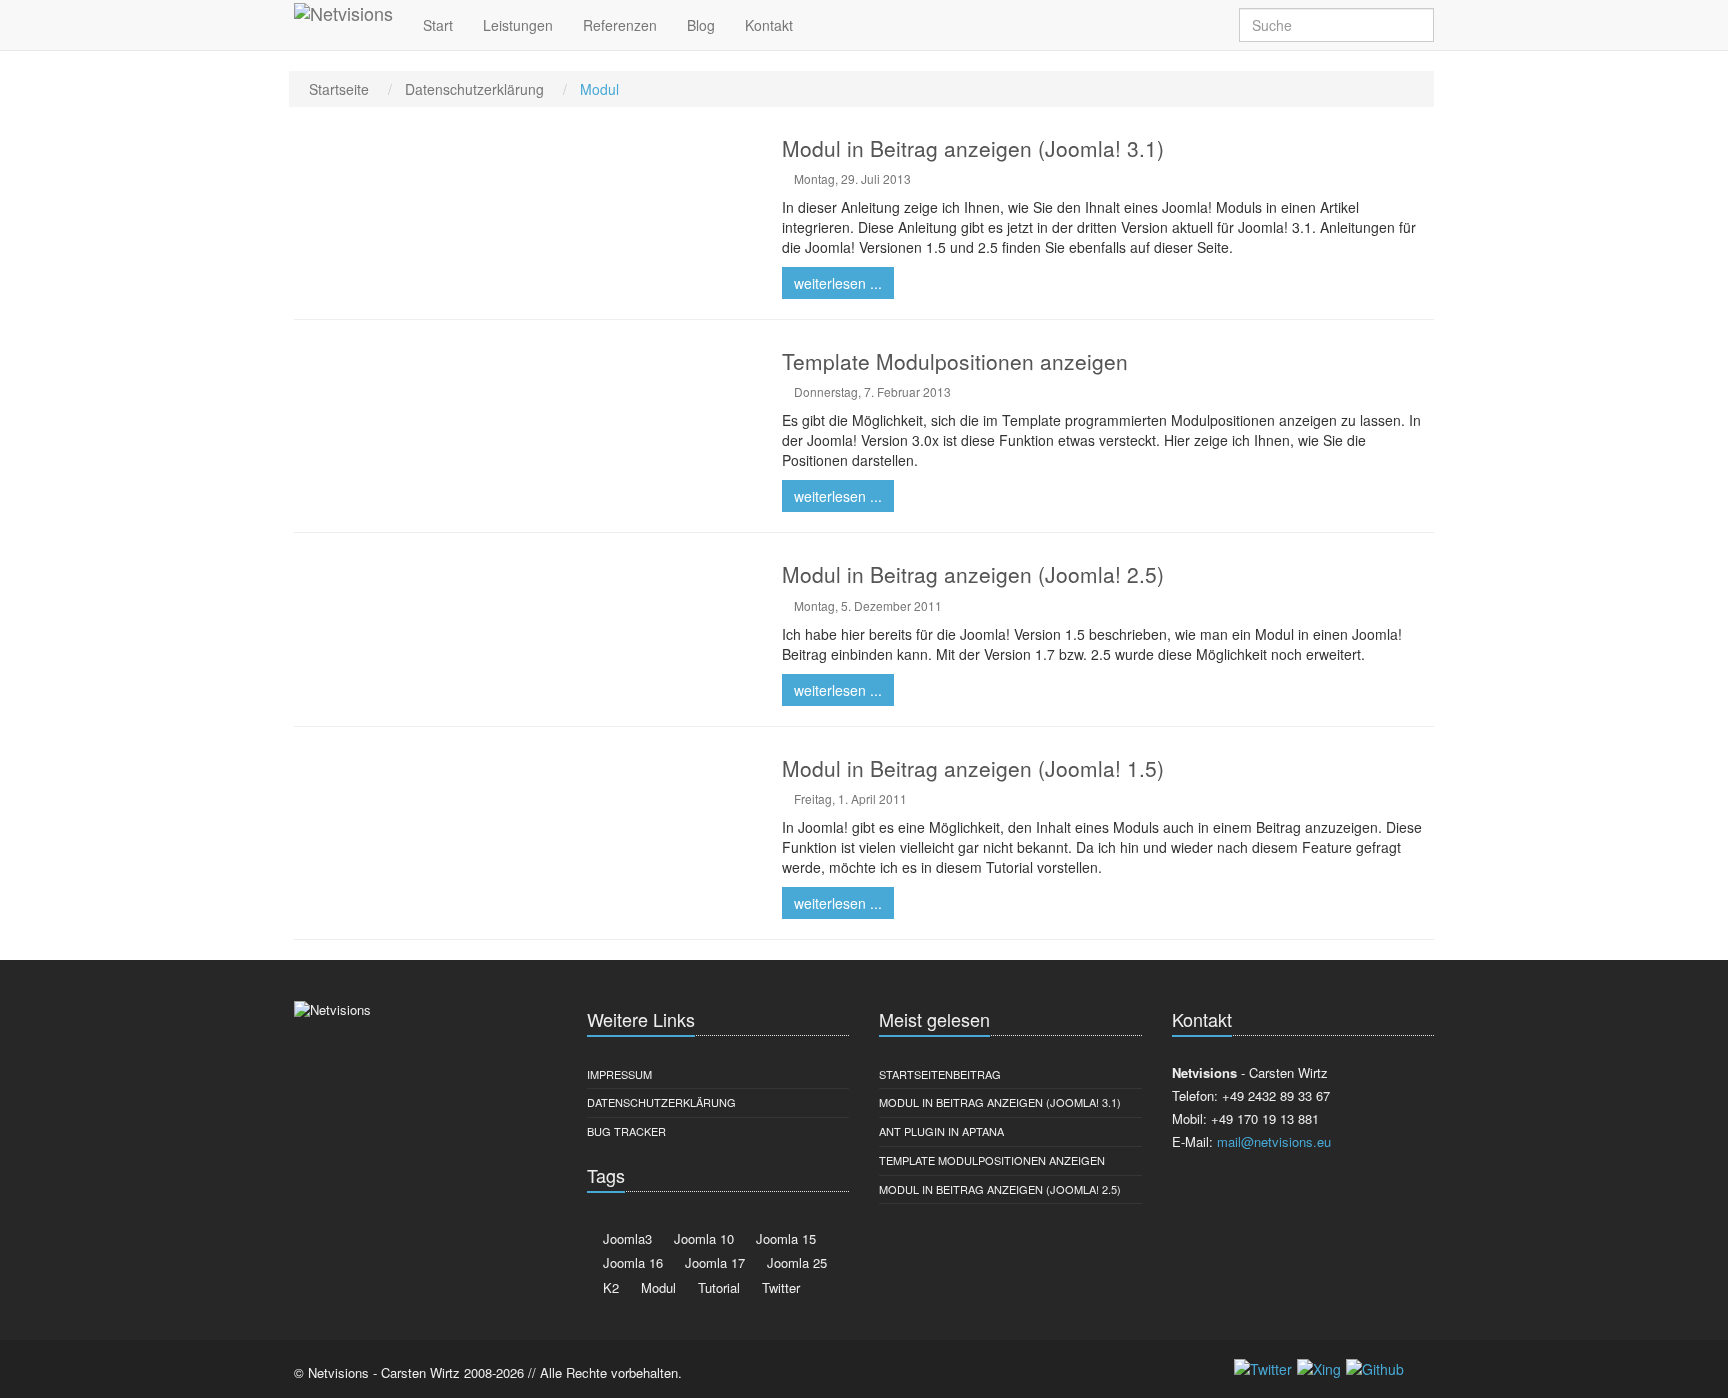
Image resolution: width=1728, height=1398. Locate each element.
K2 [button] (609, 1287)
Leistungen (518, 25)
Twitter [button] (779, 1287)
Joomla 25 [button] (795, 1262)
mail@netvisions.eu (1274, 1141)
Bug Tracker (626, 1131)
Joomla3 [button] (625, 1238)
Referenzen (620, 25)
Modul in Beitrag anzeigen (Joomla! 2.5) (1000, 1189)
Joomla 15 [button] (784, 1238)
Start (438, 25)
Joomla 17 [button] (713, 1262)
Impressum (619, 1074)
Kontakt (769, 25)
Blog (701, 25)
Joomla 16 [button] (631, 1262)
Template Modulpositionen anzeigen (992, 1160)
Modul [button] (656, 1287)
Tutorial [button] (717, 1287)
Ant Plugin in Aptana (941, 1131)
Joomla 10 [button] (702, 1238)
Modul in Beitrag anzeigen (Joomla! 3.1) (1000, 1102)
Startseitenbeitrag (940, 1074)
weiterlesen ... (838, 283)
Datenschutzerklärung (661, 1102)
